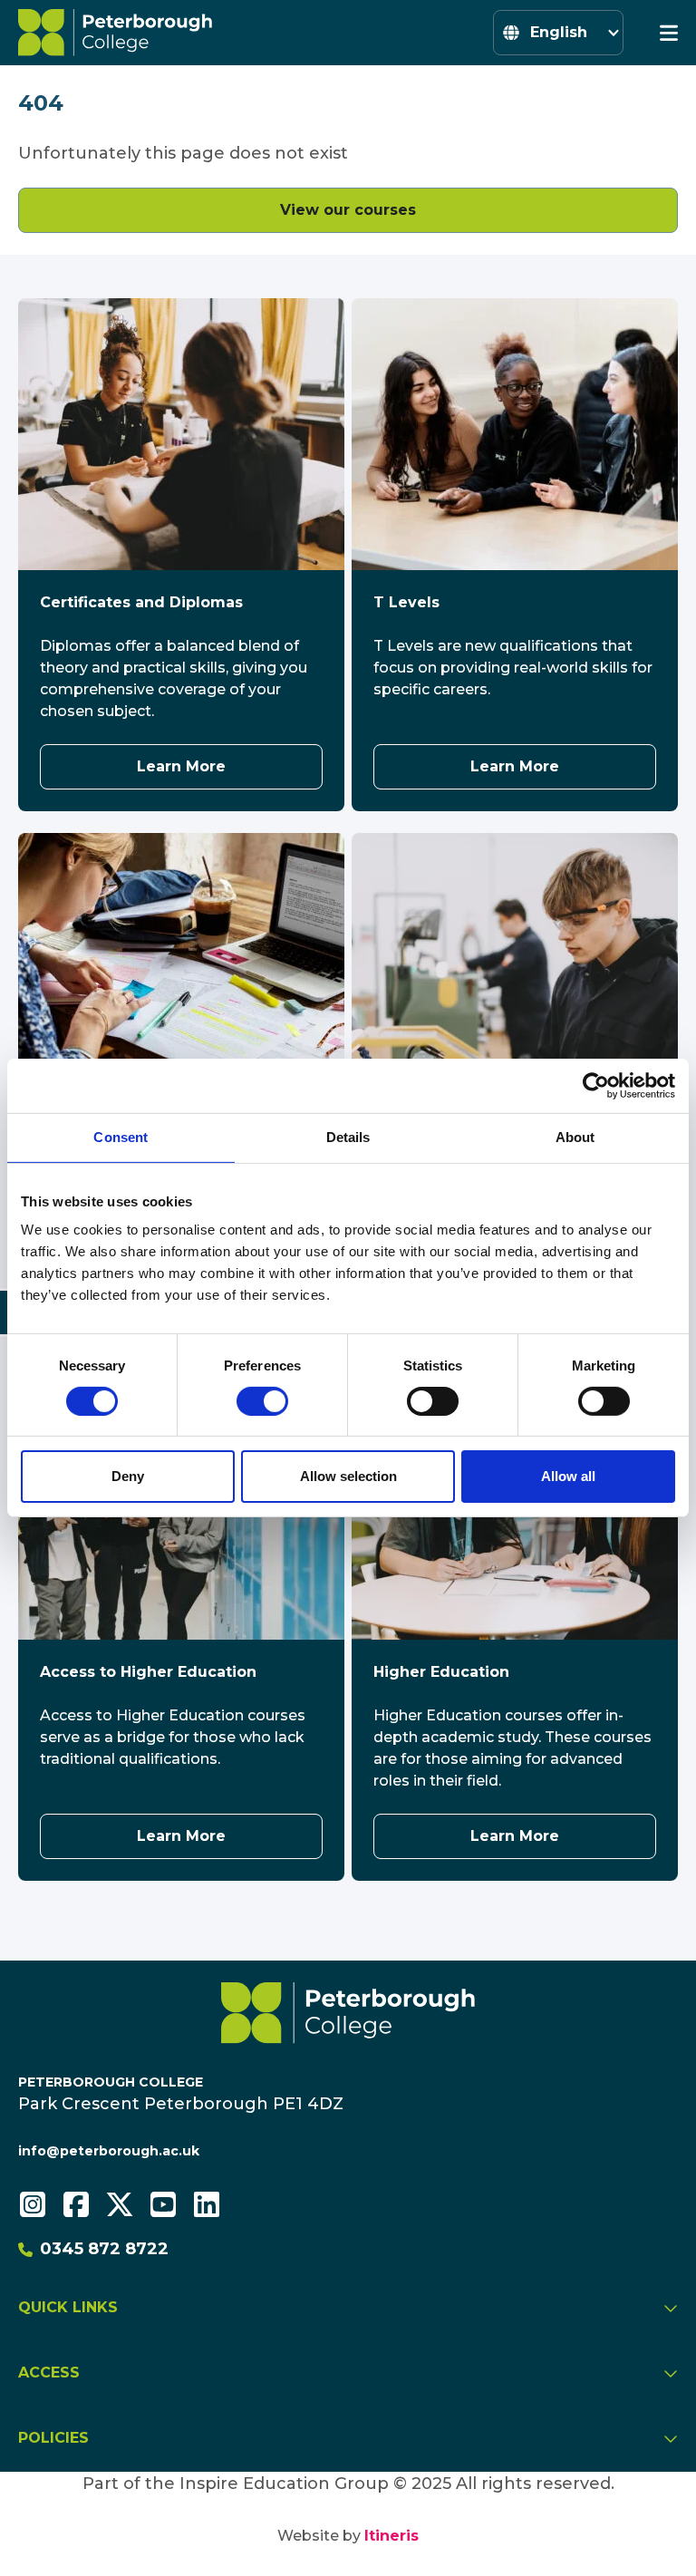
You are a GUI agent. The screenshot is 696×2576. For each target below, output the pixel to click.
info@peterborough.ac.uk (109, 2151)
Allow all (568, 1476)
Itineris (391, 2536)
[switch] (262, 1401)
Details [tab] (348, 1137)
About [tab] (575, 1137)
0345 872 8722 (104, 2249)
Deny (128, 1476)
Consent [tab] (121, 1137)
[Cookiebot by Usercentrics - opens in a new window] (596, 1086)
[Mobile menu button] (669, 33)
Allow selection (348, 1476)
